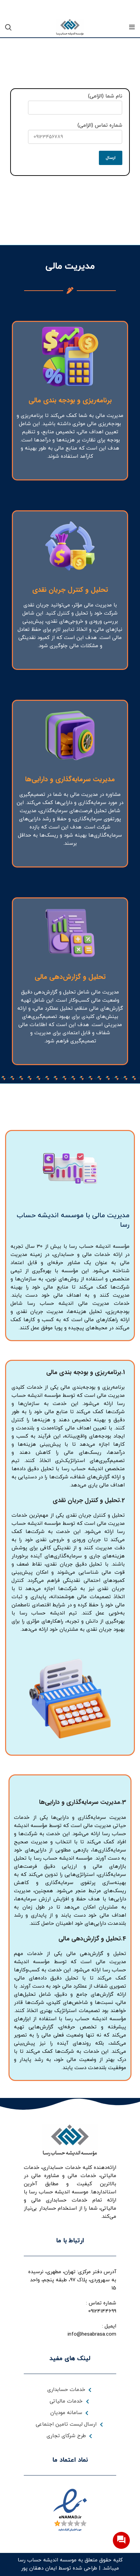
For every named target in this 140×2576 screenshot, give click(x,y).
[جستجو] (8, 27)
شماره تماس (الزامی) (100, 125)
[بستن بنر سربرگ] (8, 8)
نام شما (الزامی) (105, 96)
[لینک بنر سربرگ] (80, 8)
